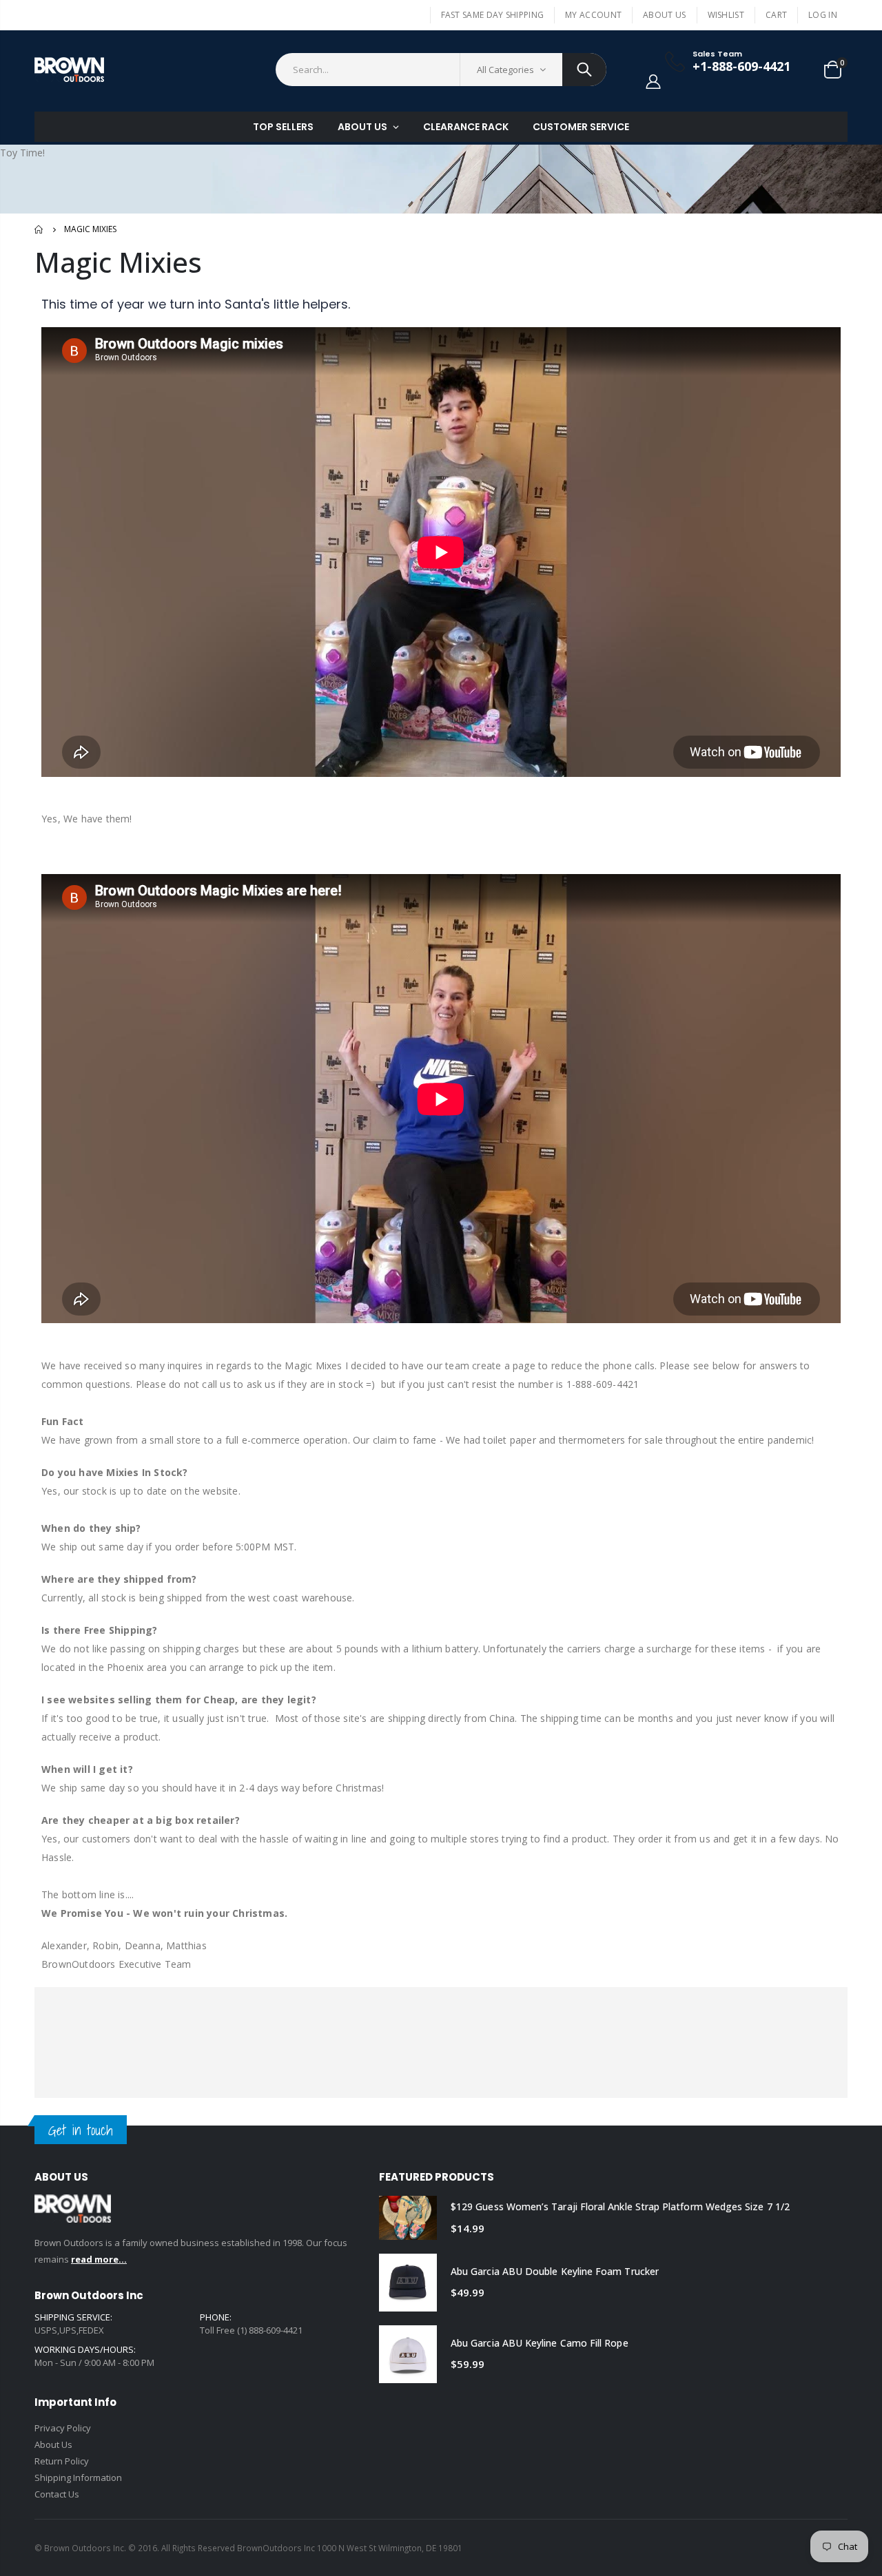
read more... (99, 2259)
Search (584, 70)
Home (40, 229)
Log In (823, 15)
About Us (664, 15)
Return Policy (62, 2461)
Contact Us (57, 2494)
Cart (776, 15)
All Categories (505, 70)
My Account (593, 15)
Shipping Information (78, 2478)
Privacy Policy (63, 2428)
